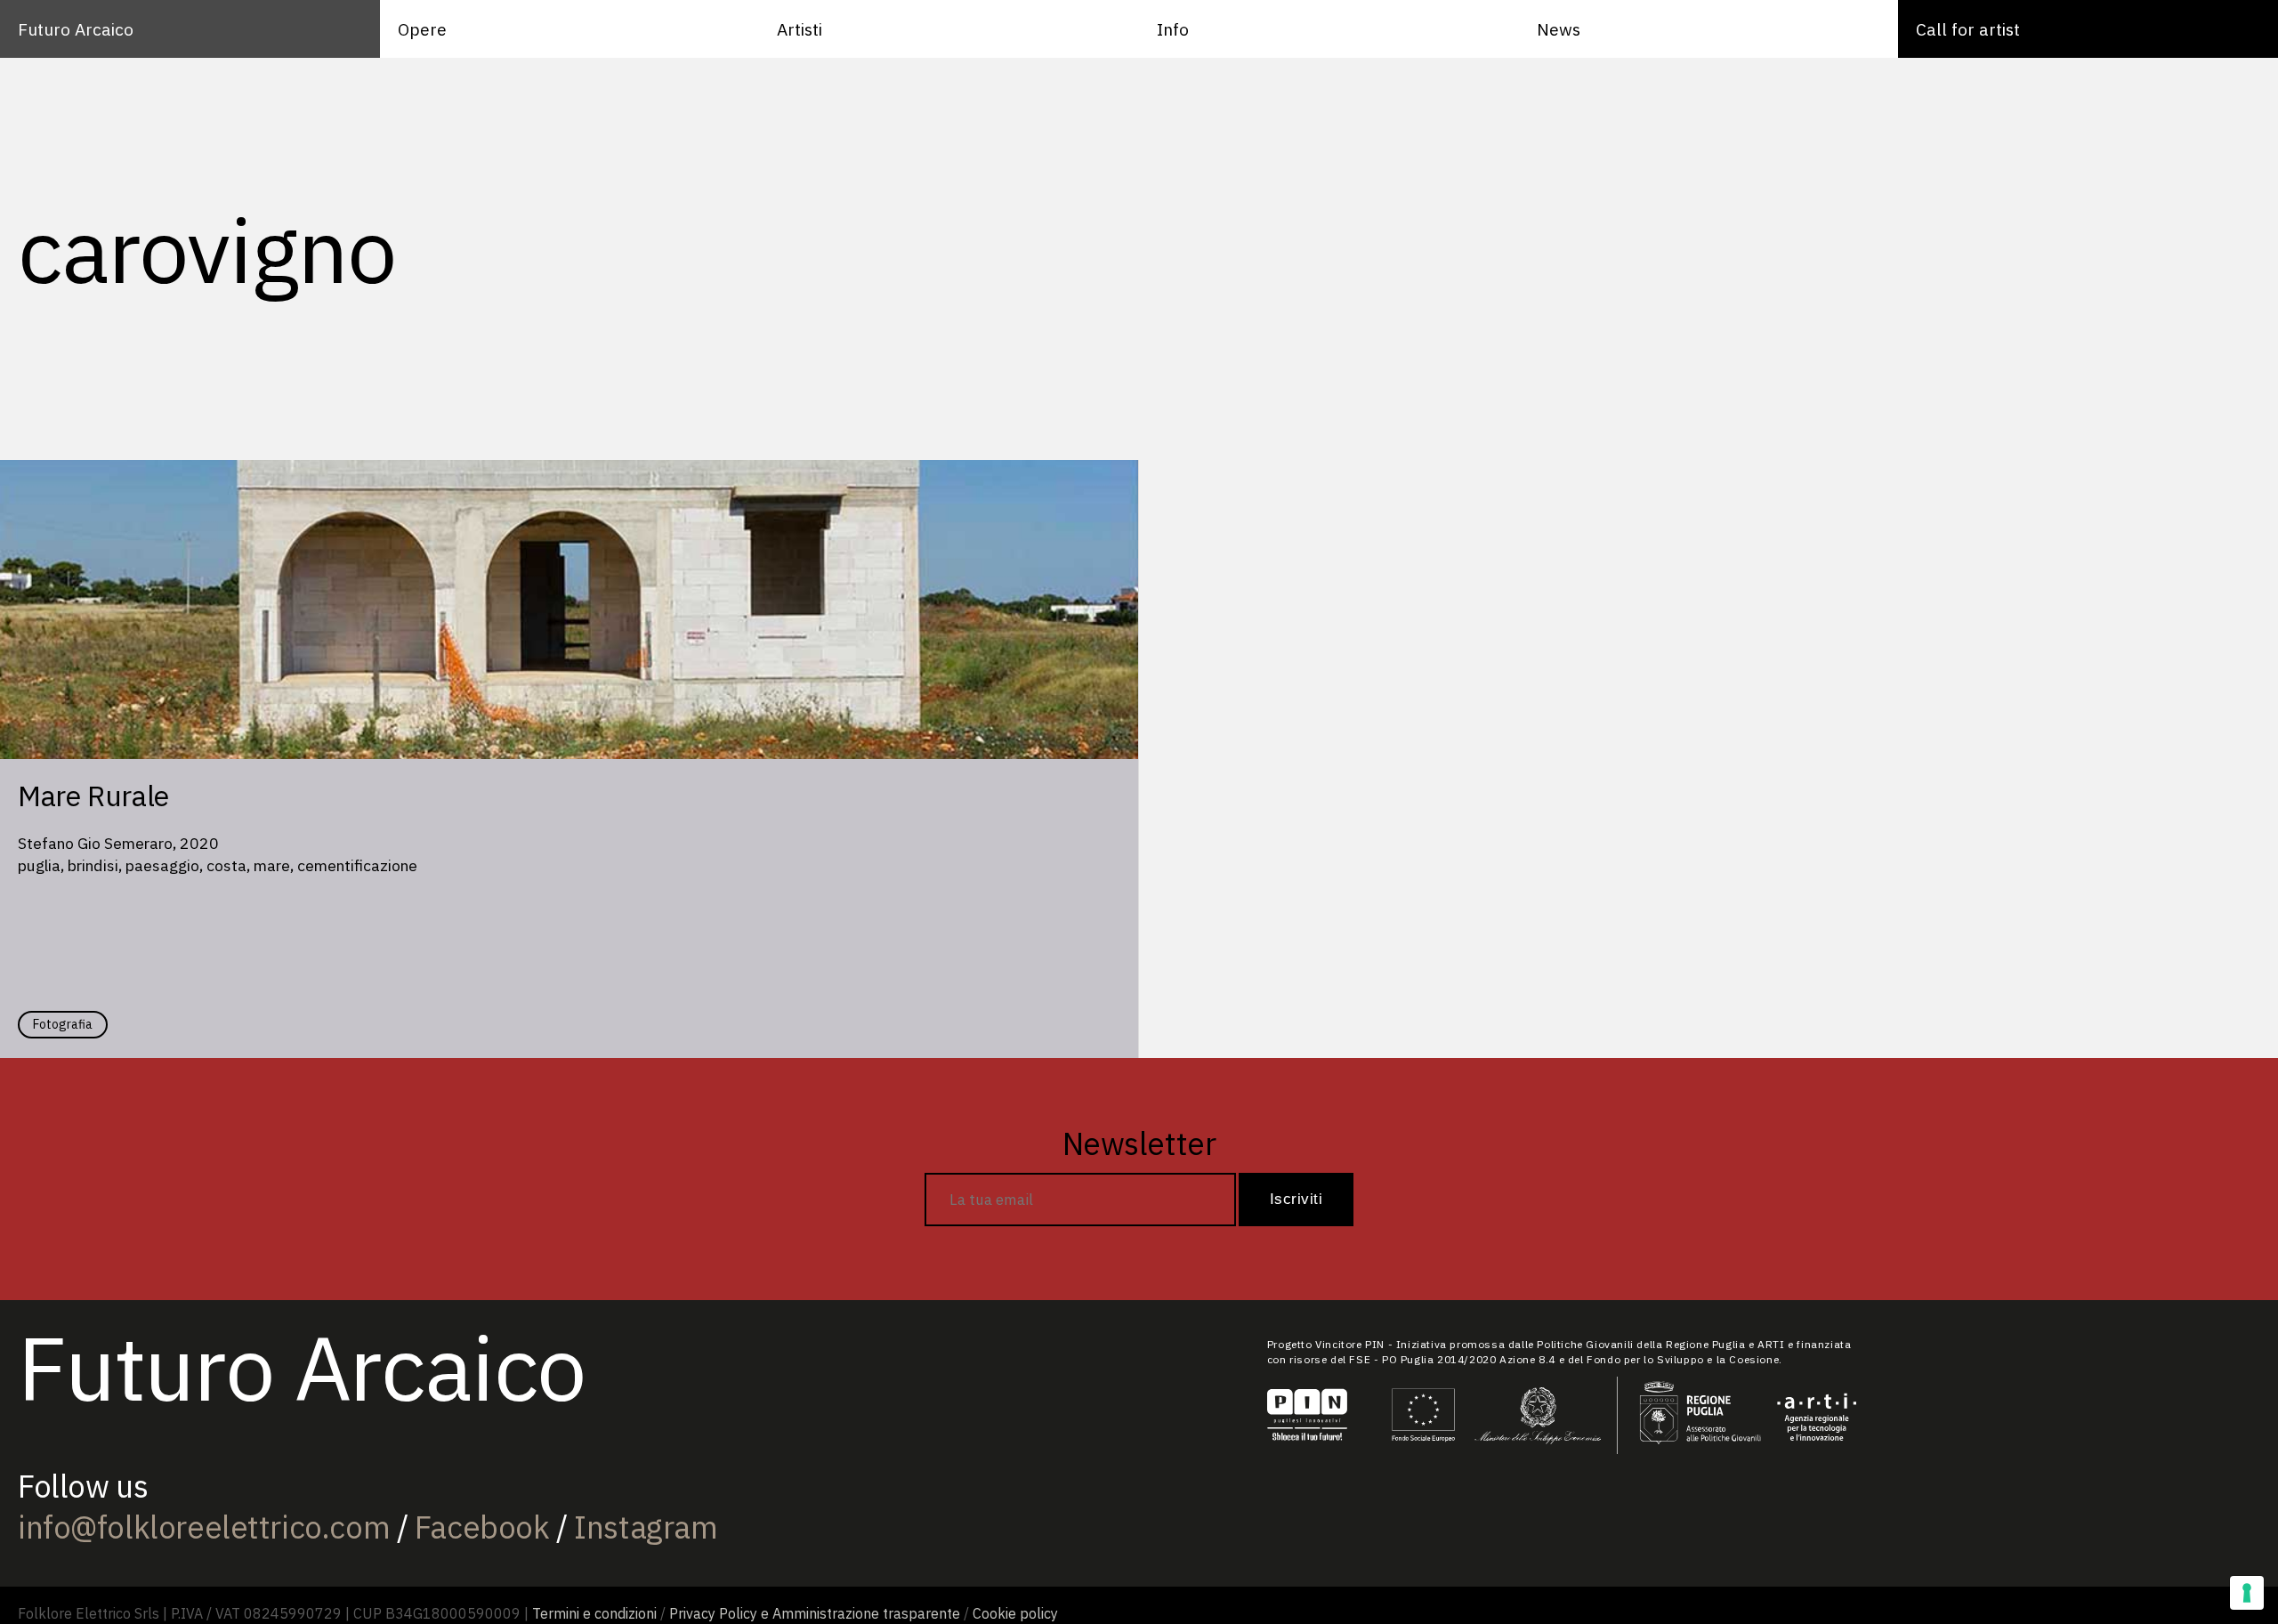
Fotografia (63, 1024)
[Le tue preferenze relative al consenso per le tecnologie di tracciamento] (2247, 1593)
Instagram (646, 1527)
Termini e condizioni (594, 1613)
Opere (422, 29)
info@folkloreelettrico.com (204, 1527)
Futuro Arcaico (76, 29)
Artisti (800, 29)
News (1559, 29)
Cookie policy (1015, 1613)
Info (1173, 29)
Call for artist (1968, 29)
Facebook (482, 1527)
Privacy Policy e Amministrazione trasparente (815, 1613)
